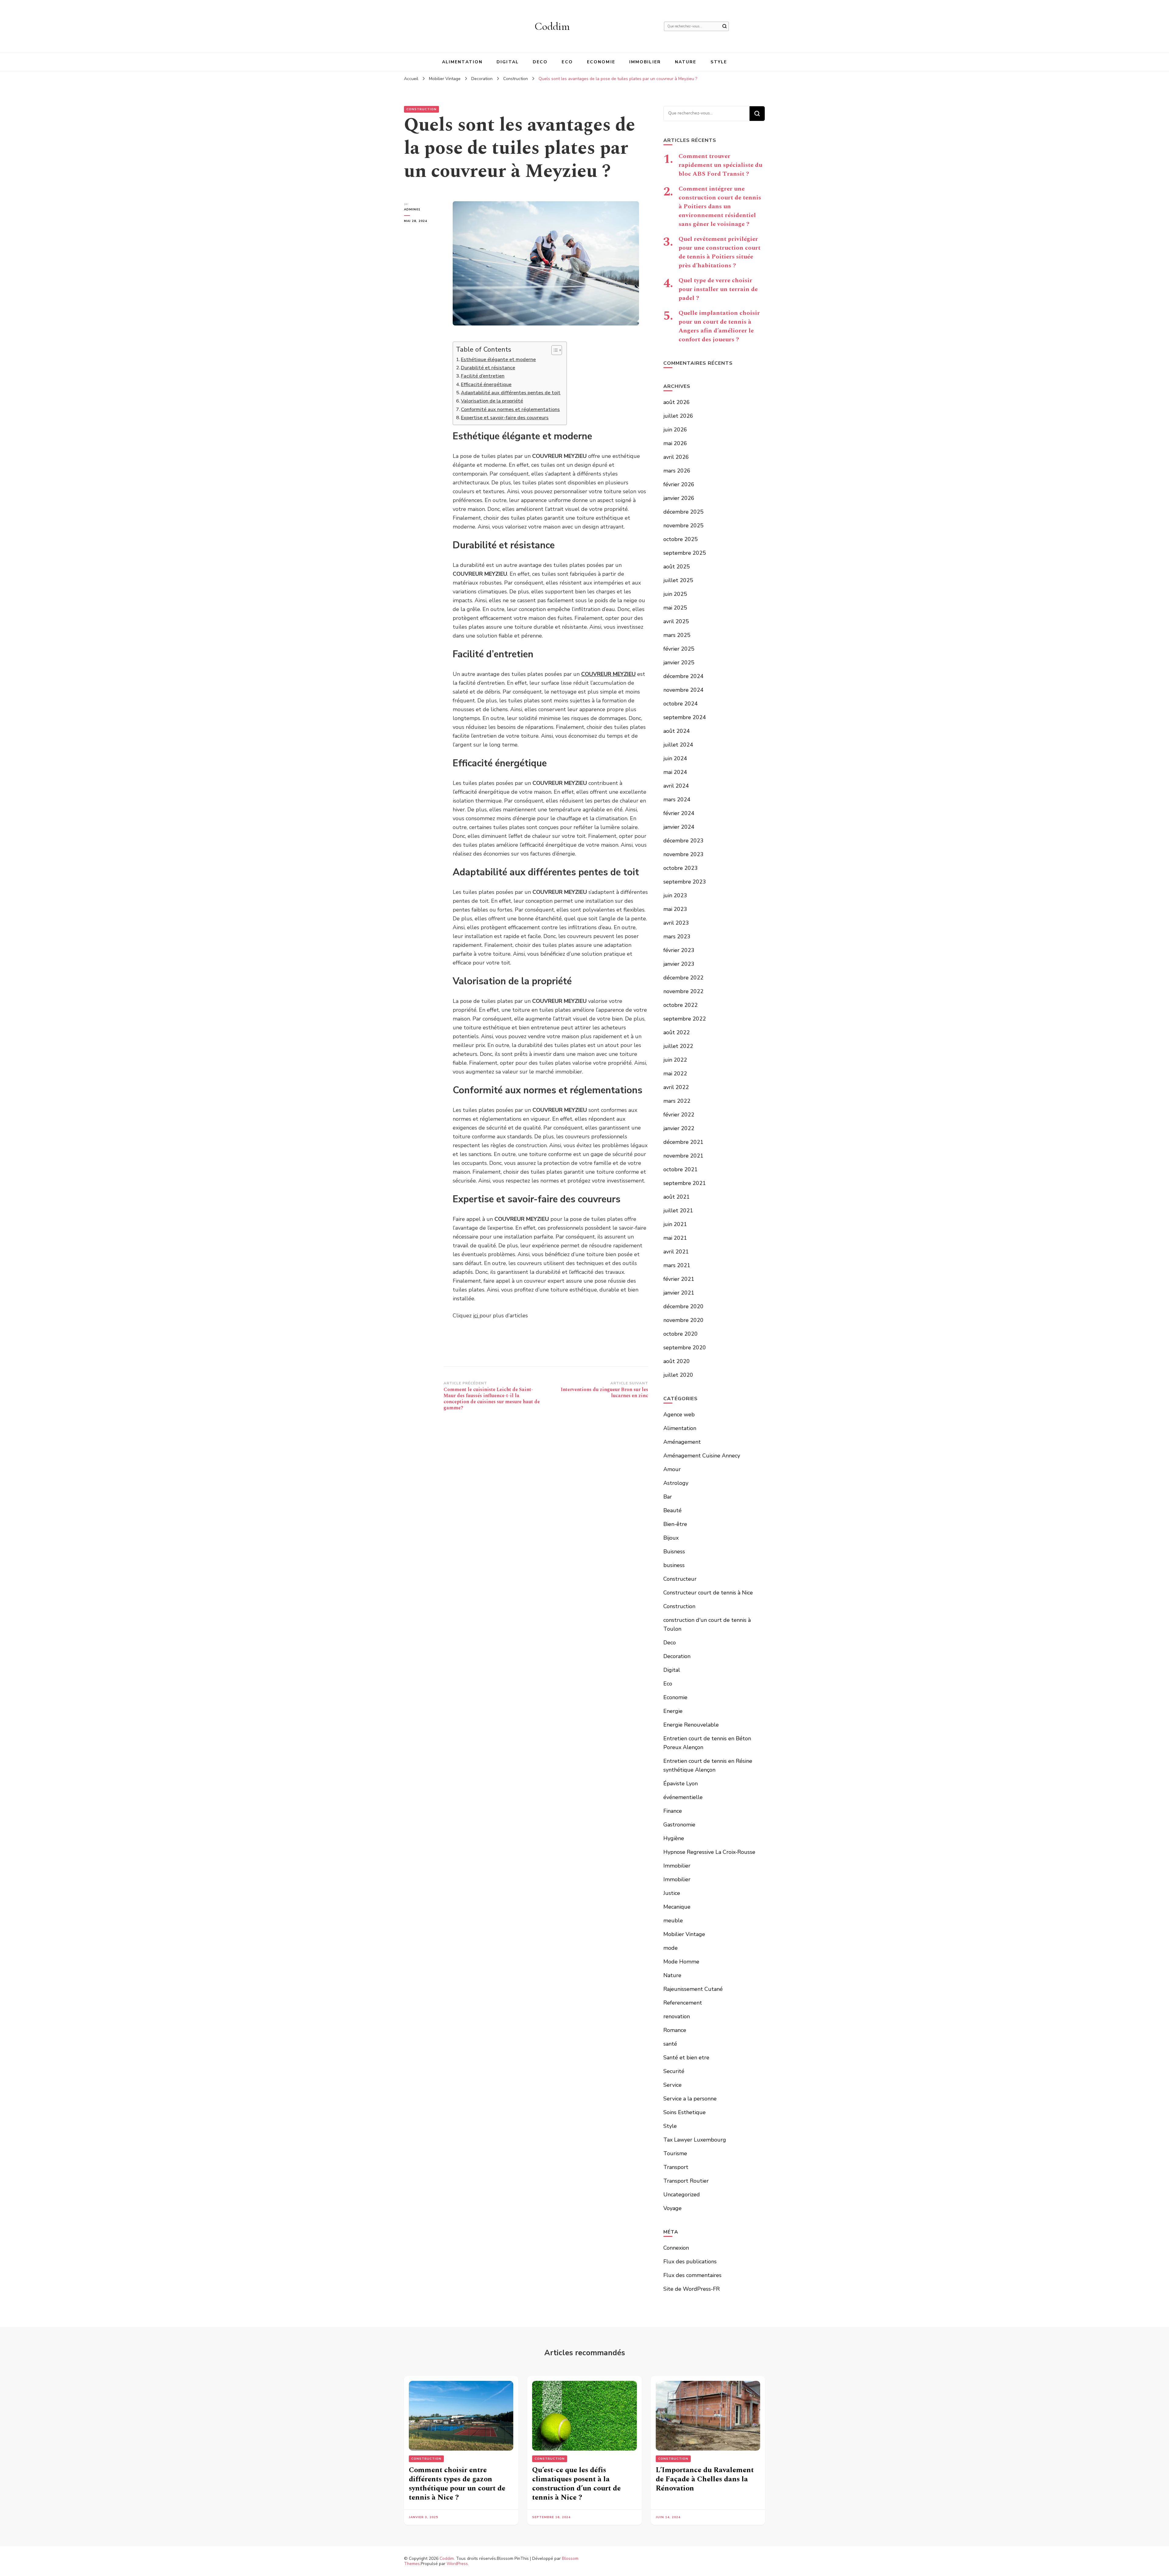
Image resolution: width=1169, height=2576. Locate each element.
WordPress (457, 2564)
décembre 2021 (683, 1142)
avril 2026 (676, 457)
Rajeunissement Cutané (693, 1989)
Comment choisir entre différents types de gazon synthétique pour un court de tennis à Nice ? (457, 2484)
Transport (676, 2167)
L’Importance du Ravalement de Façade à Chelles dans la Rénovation (705, 2479)
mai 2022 (675, 1074)
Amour (672, 1469)
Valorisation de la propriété (492, 401)
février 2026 (679, 484)
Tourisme (675, 2153)
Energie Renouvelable (691, 1725)
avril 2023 (676, 923)
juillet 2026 (678, 416)
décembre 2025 (683, 512)
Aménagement (682, 1442)
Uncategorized (682, 2195)
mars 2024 (677, 800)
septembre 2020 (685, 1348)
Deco (540, 62)
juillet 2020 (678, 1375)
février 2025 (679, 649)
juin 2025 (675, 594)
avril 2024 (676, 786)
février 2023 (679, 950)
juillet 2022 (678, 1046)
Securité (674, 2071)
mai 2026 (675, 443)
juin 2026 (675, 430)
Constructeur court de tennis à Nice (708, 1593)
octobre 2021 (681, 1169)
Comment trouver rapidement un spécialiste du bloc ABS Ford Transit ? (720, 165)
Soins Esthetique (685, 2112)
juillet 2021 (678, 1211)
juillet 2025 (678, 580)
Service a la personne (690, 2099)
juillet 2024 (678, 745)
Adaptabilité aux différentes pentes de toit (511, 393)
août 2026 (677, 402)
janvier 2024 (679, 827)
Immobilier (645, 62)
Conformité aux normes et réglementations (510, 409)
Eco (567, 62)
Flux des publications (690, 2261)
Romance (675, 2030)
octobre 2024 (681, 704)
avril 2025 (676, 621)
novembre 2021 (683, 1156)
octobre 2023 (681, 868)
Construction (421, 109)
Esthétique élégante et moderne (498, 360)
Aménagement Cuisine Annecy (702, 1456)
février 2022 (679, 1115)
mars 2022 (677, 1101)
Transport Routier (686, 2181)
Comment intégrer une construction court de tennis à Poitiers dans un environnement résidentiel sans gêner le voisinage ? (720, 206)
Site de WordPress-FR (692, 2289)
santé (670, 2044)
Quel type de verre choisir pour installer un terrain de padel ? (718, 289)
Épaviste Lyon (681, 1784)
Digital (508, 62)
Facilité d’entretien (483, 376)
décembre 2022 (683, 978)
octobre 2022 (681, 1005)
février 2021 (679, 1279)
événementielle (683, 1797)
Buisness (674, 1552)
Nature (686, 62)
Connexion (676, 2248)
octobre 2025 (681, 539)
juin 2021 (675, 1224)
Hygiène (674, 1838)
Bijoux (671, 1538)
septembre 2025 (685, 553)
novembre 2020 (683, 1320)
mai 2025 (675, 608)
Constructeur (680, 1579)
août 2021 (677, 1197)
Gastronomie (679, 1825)
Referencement (683, 2003)
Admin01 (412, 209)
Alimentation (462, 62)
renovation (677, 2016)
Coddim (552, 26)
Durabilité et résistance (488, 368)
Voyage (672, 2208)
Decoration (677, 1656)
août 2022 (677, 1032)
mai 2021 (675, 1238)
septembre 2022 (685, 1019)
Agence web (679, 1415)
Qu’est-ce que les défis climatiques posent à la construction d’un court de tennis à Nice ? (576, 2484)
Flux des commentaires (692, 2275)
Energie (673, 1711)
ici (476, 1316)
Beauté (672, 1510)
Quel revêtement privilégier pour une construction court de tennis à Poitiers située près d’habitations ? (720, 252)
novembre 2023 (683, 854)
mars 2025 (677, 635)
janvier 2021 (679, 1293)
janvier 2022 (679, 1128)
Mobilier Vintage (684, 1934)
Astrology (676, 1483)
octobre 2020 (681, 1334)
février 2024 (679, 813)
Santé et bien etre (686, 2058)
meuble (673, 1921)
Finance (673, 1811)
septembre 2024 (685, 717)
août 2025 (677, 567)
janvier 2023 (679, 964)
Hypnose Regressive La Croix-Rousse (709, 1852)
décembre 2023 (683, 841)
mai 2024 (675, 772)
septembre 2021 (685, 1183)
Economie (601, 62)
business (674, 1565)
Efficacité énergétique (486, 385)
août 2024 (677, 731)
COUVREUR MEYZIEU (608, 674)
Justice (672, 1893)
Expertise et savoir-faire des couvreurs (505, 418)
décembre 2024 (683, 676)
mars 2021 (677, 1265)
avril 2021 (676, 1252)
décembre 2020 (683, 1306)
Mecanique (677, 1907)
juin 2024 (675, 758)
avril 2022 (676, 1087)
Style (719, 62)
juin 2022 (675, 1060)
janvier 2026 (679, 498)
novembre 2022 (683, 991)
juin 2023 (675, 895)
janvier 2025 (679, 662)
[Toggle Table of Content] (554, 350)
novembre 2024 (683, 690)
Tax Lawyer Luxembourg (695, 2140)
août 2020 (677, 1361)
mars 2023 (677, 937)
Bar (668, 1497)
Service (672, 2085)
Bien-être (675, 1524)
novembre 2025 (683, 525)
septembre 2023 (685, 882)
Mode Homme (681, 1962)
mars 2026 (677, 471)
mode (671, 1948)
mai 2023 (675, 909)
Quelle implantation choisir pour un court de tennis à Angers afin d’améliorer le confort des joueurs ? (719, 326)
